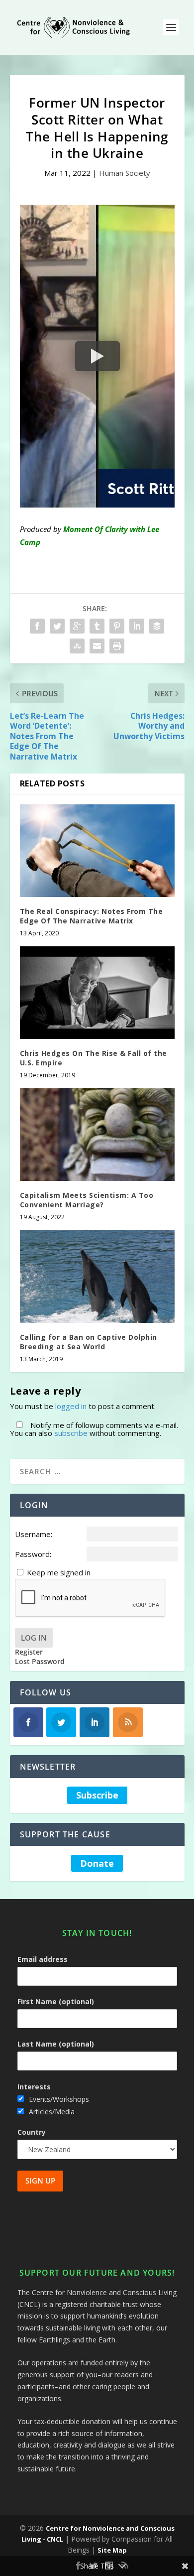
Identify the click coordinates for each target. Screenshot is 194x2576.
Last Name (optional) (56, 2044)
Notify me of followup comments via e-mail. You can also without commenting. (94, 1429)
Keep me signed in (59, 1572)
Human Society (125, 173)
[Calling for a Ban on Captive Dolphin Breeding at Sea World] (97, 1277)
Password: (33, 1554)
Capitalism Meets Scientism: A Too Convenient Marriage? (87, 1200)
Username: (34, 1534)
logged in (71, 1406)
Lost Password (40, 1662)
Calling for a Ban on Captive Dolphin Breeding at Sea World (89, 1342)
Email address (43, 1959)
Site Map (112, 2550)
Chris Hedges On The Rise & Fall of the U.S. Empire (94, 1058)
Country (32, 2132)
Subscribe (97, 1796)
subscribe (71, 1433)
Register (29, 1652)
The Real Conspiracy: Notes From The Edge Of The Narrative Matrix (92, 916)
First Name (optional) (56, 2001)
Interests (34, 2087)
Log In (34, 1638)
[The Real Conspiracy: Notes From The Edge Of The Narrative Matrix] (97, 851)
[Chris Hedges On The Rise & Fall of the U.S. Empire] (97, 993)
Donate (97, 1863)
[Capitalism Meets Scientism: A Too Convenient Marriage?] (97, 1135)
